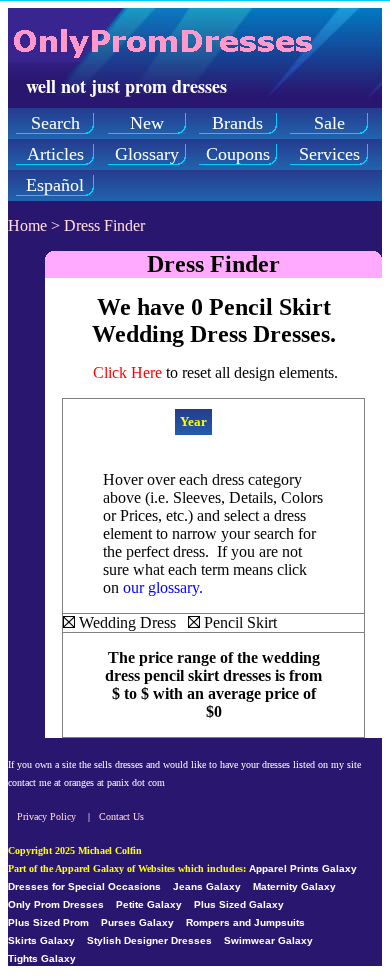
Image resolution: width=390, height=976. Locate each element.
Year (193, 421)
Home (27, 225)
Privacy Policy (46, 816)
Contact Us (121, 816)
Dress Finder (104, 225)
